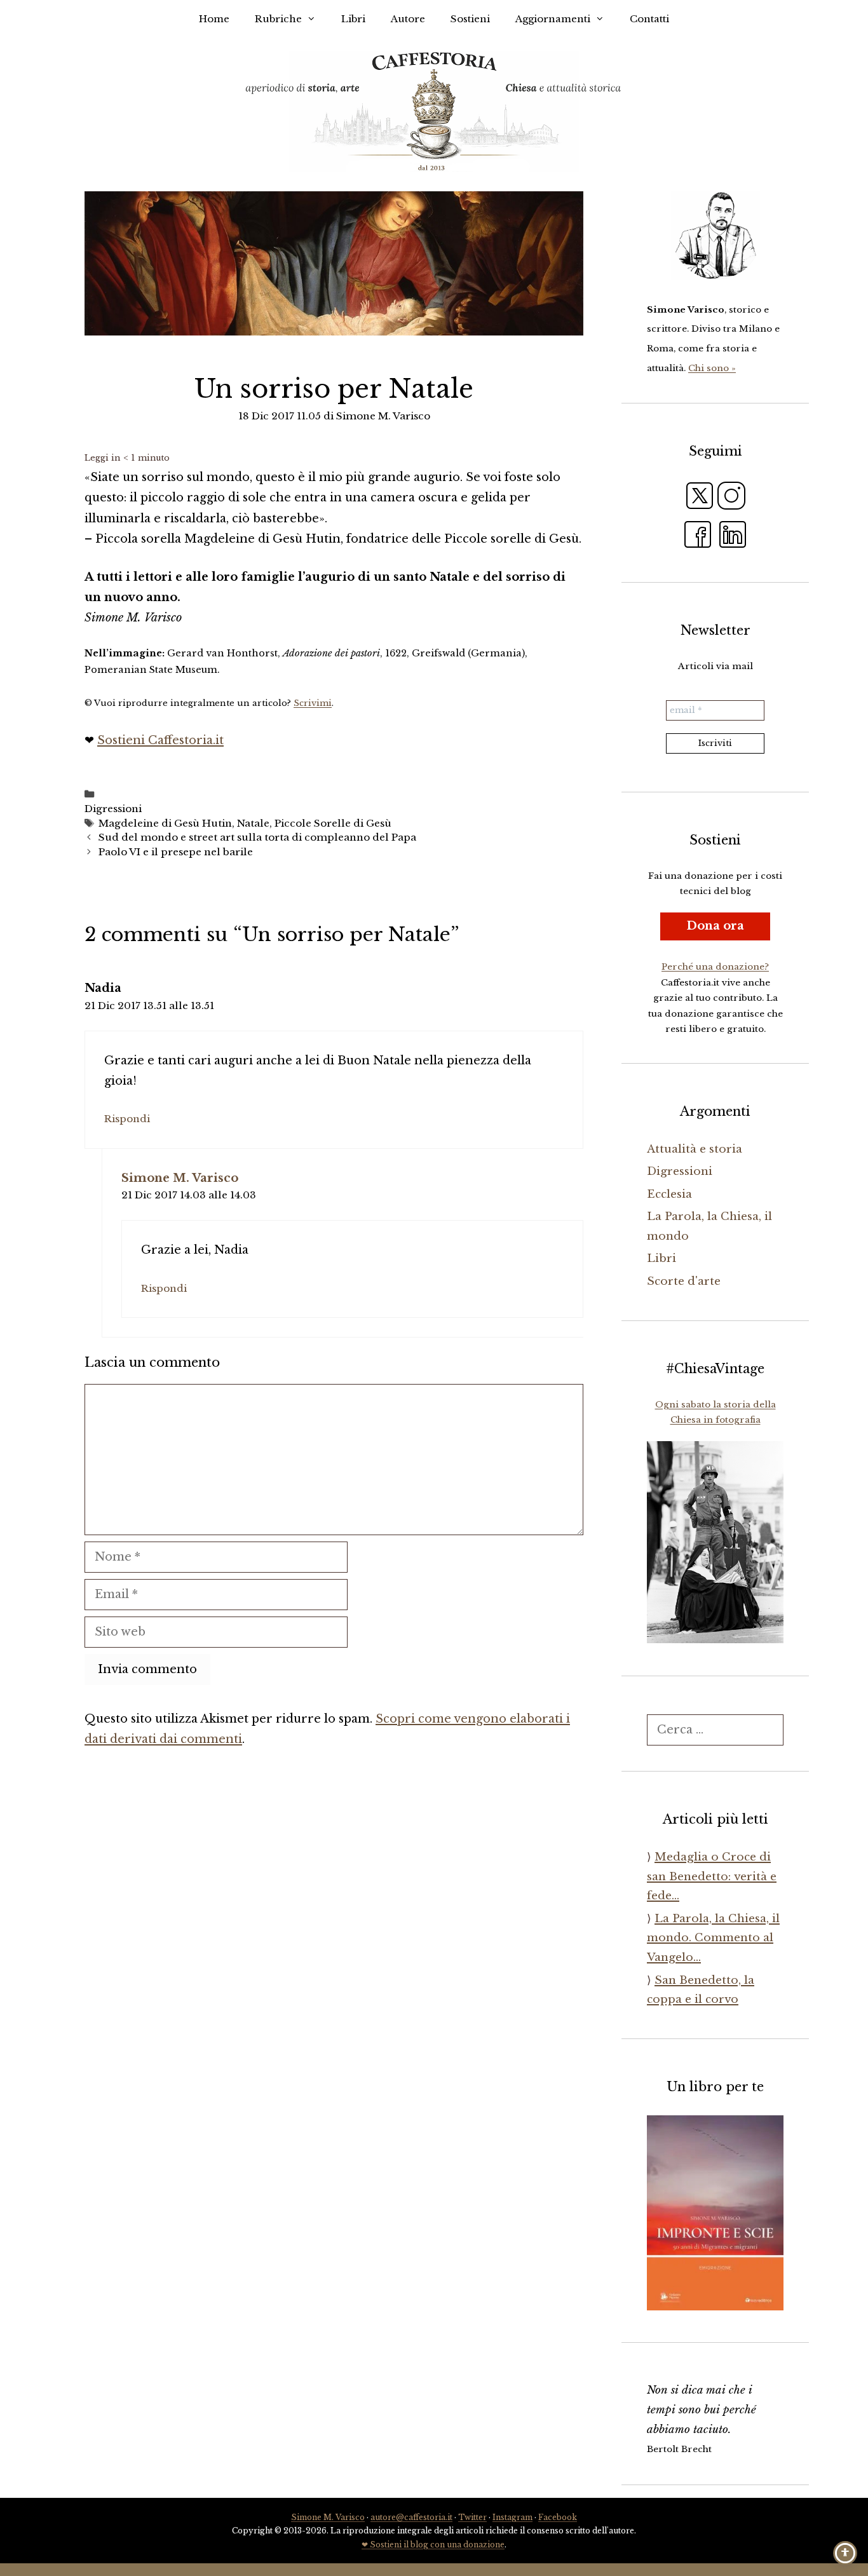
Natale (253, 823)
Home (214, 19)
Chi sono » (712, 368)
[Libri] (715, 236)
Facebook (558, 2517)
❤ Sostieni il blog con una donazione (433, 2545)
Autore (408, 19)
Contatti (649, 19)
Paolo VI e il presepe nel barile (176, 852)
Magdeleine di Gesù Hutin (165, 823)
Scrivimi (313, 703)
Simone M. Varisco (180, 1178)
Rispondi (127, 1119)
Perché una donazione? (715, 967)
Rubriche (278, 19)
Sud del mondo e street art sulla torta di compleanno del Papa (257, 837)
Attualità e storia (695, 1149)
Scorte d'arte (684, 1281)
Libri (353, 19)
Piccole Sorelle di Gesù (333, 823)
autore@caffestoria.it (411, 2517)
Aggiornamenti (553, 19)
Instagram (512, 2517)
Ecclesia (669, 1194)
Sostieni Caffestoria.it (160, 740)
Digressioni (113, 809)
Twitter (472, 2517)
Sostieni (470, 19)
